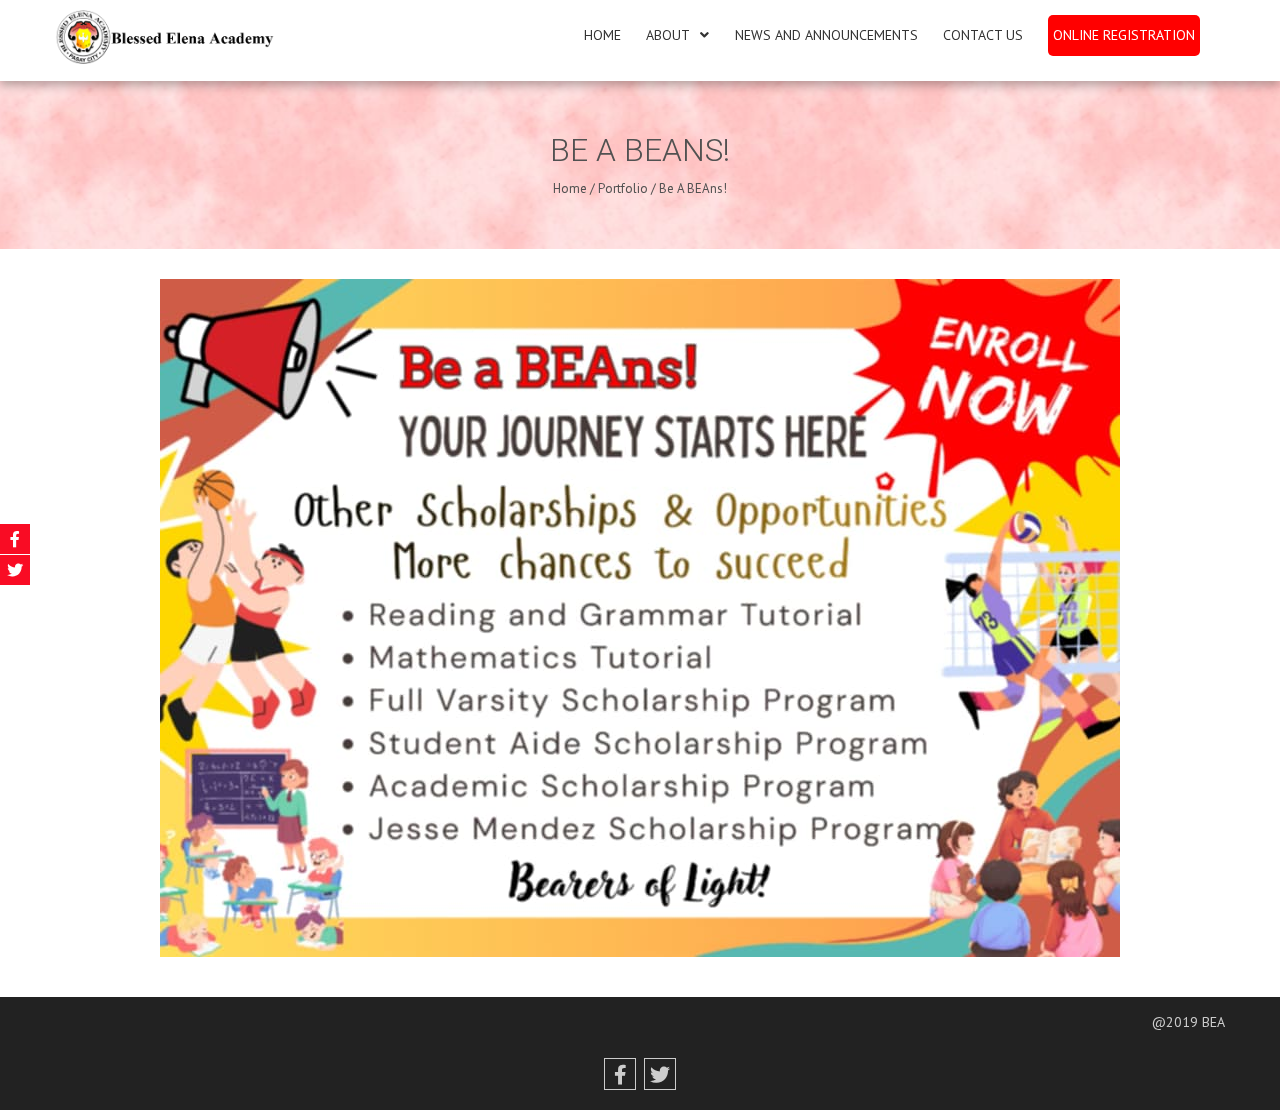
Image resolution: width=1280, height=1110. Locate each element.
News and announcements (826, 35)
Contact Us (983, 35)
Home (602, 35)
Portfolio (623, 188)
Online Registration (1124, 35)
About (668, 35)
